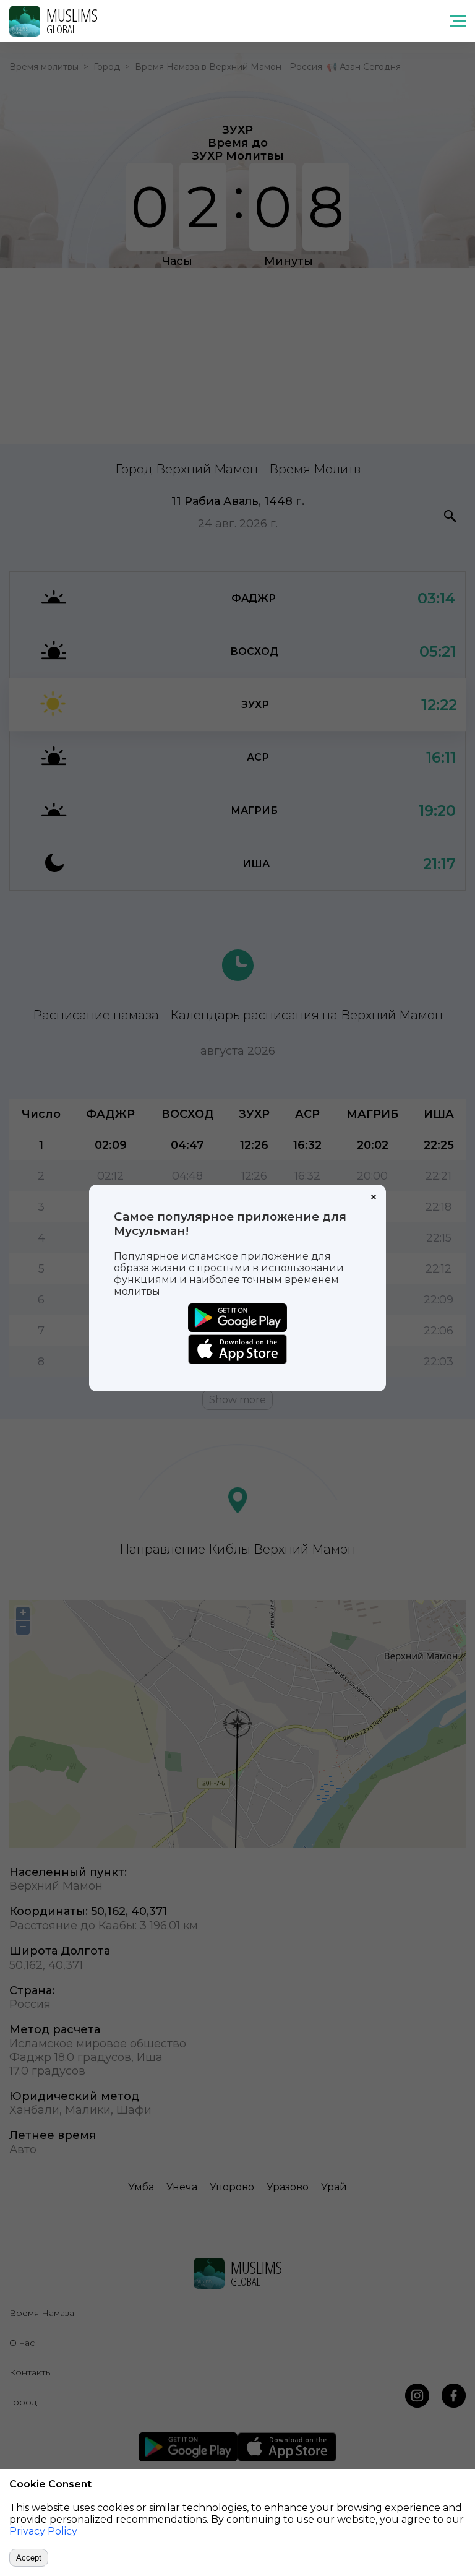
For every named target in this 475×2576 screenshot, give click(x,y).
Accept (29, 2558)
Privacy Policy (43, 2531)
